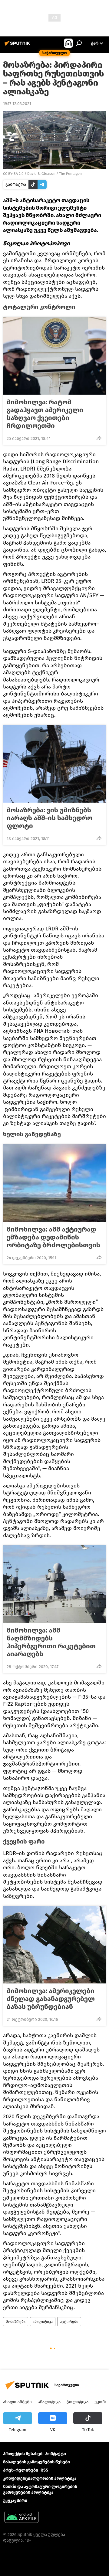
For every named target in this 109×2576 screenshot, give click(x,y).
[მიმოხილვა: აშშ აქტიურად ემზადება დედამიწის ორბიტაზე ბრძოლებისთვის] (54, 1183)
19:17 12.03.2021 (17, 104)
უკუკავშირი (15, 2501)
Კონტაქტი (55, 2454)
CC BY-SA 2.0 (13, 174)
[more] (99, 438)
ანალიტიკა (43, 2322)
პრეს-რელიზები (21, 2470)
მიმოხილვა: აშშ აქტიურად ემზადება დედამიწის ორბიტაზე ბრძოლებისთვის (53, 1237)
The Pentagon (70, 174)
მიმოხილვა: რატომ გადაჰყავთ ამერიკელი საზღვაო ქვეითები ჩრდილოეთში (45, 414)
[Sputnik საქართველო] (18, 46)
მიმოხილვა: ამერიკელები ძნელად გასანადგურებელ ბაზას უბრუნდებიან (51, 1999)
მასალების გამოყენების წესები (36, 2462)
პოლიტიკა (78, 2402)
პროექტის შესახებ (23, 2454)
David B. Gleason (41, 174)
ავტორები (69, 2322)
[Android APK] (21, 2518)
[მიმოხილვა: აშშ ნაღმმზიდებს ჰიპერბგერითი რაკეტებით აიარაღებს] (54, 1584)
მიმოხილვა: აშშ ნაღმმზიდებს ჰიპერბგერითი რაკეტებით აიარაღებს (51, 1642)
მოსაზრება (16, 2322)
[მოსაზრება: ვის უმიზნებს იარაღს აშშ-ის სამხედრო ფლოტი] (54, 764)
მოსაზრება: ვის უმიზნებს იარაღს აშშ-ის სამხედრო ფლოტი (50, 818)
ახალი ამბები (17, 2402)
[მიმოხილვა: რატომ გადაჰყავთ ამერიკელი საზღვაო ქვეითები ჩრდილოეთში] (54, 356)
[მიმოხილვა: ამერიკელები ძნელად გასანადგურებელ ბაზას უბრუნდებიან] (54, 1945)
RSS (44, 2470)
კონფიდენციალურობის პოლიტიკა (40, 2478)
